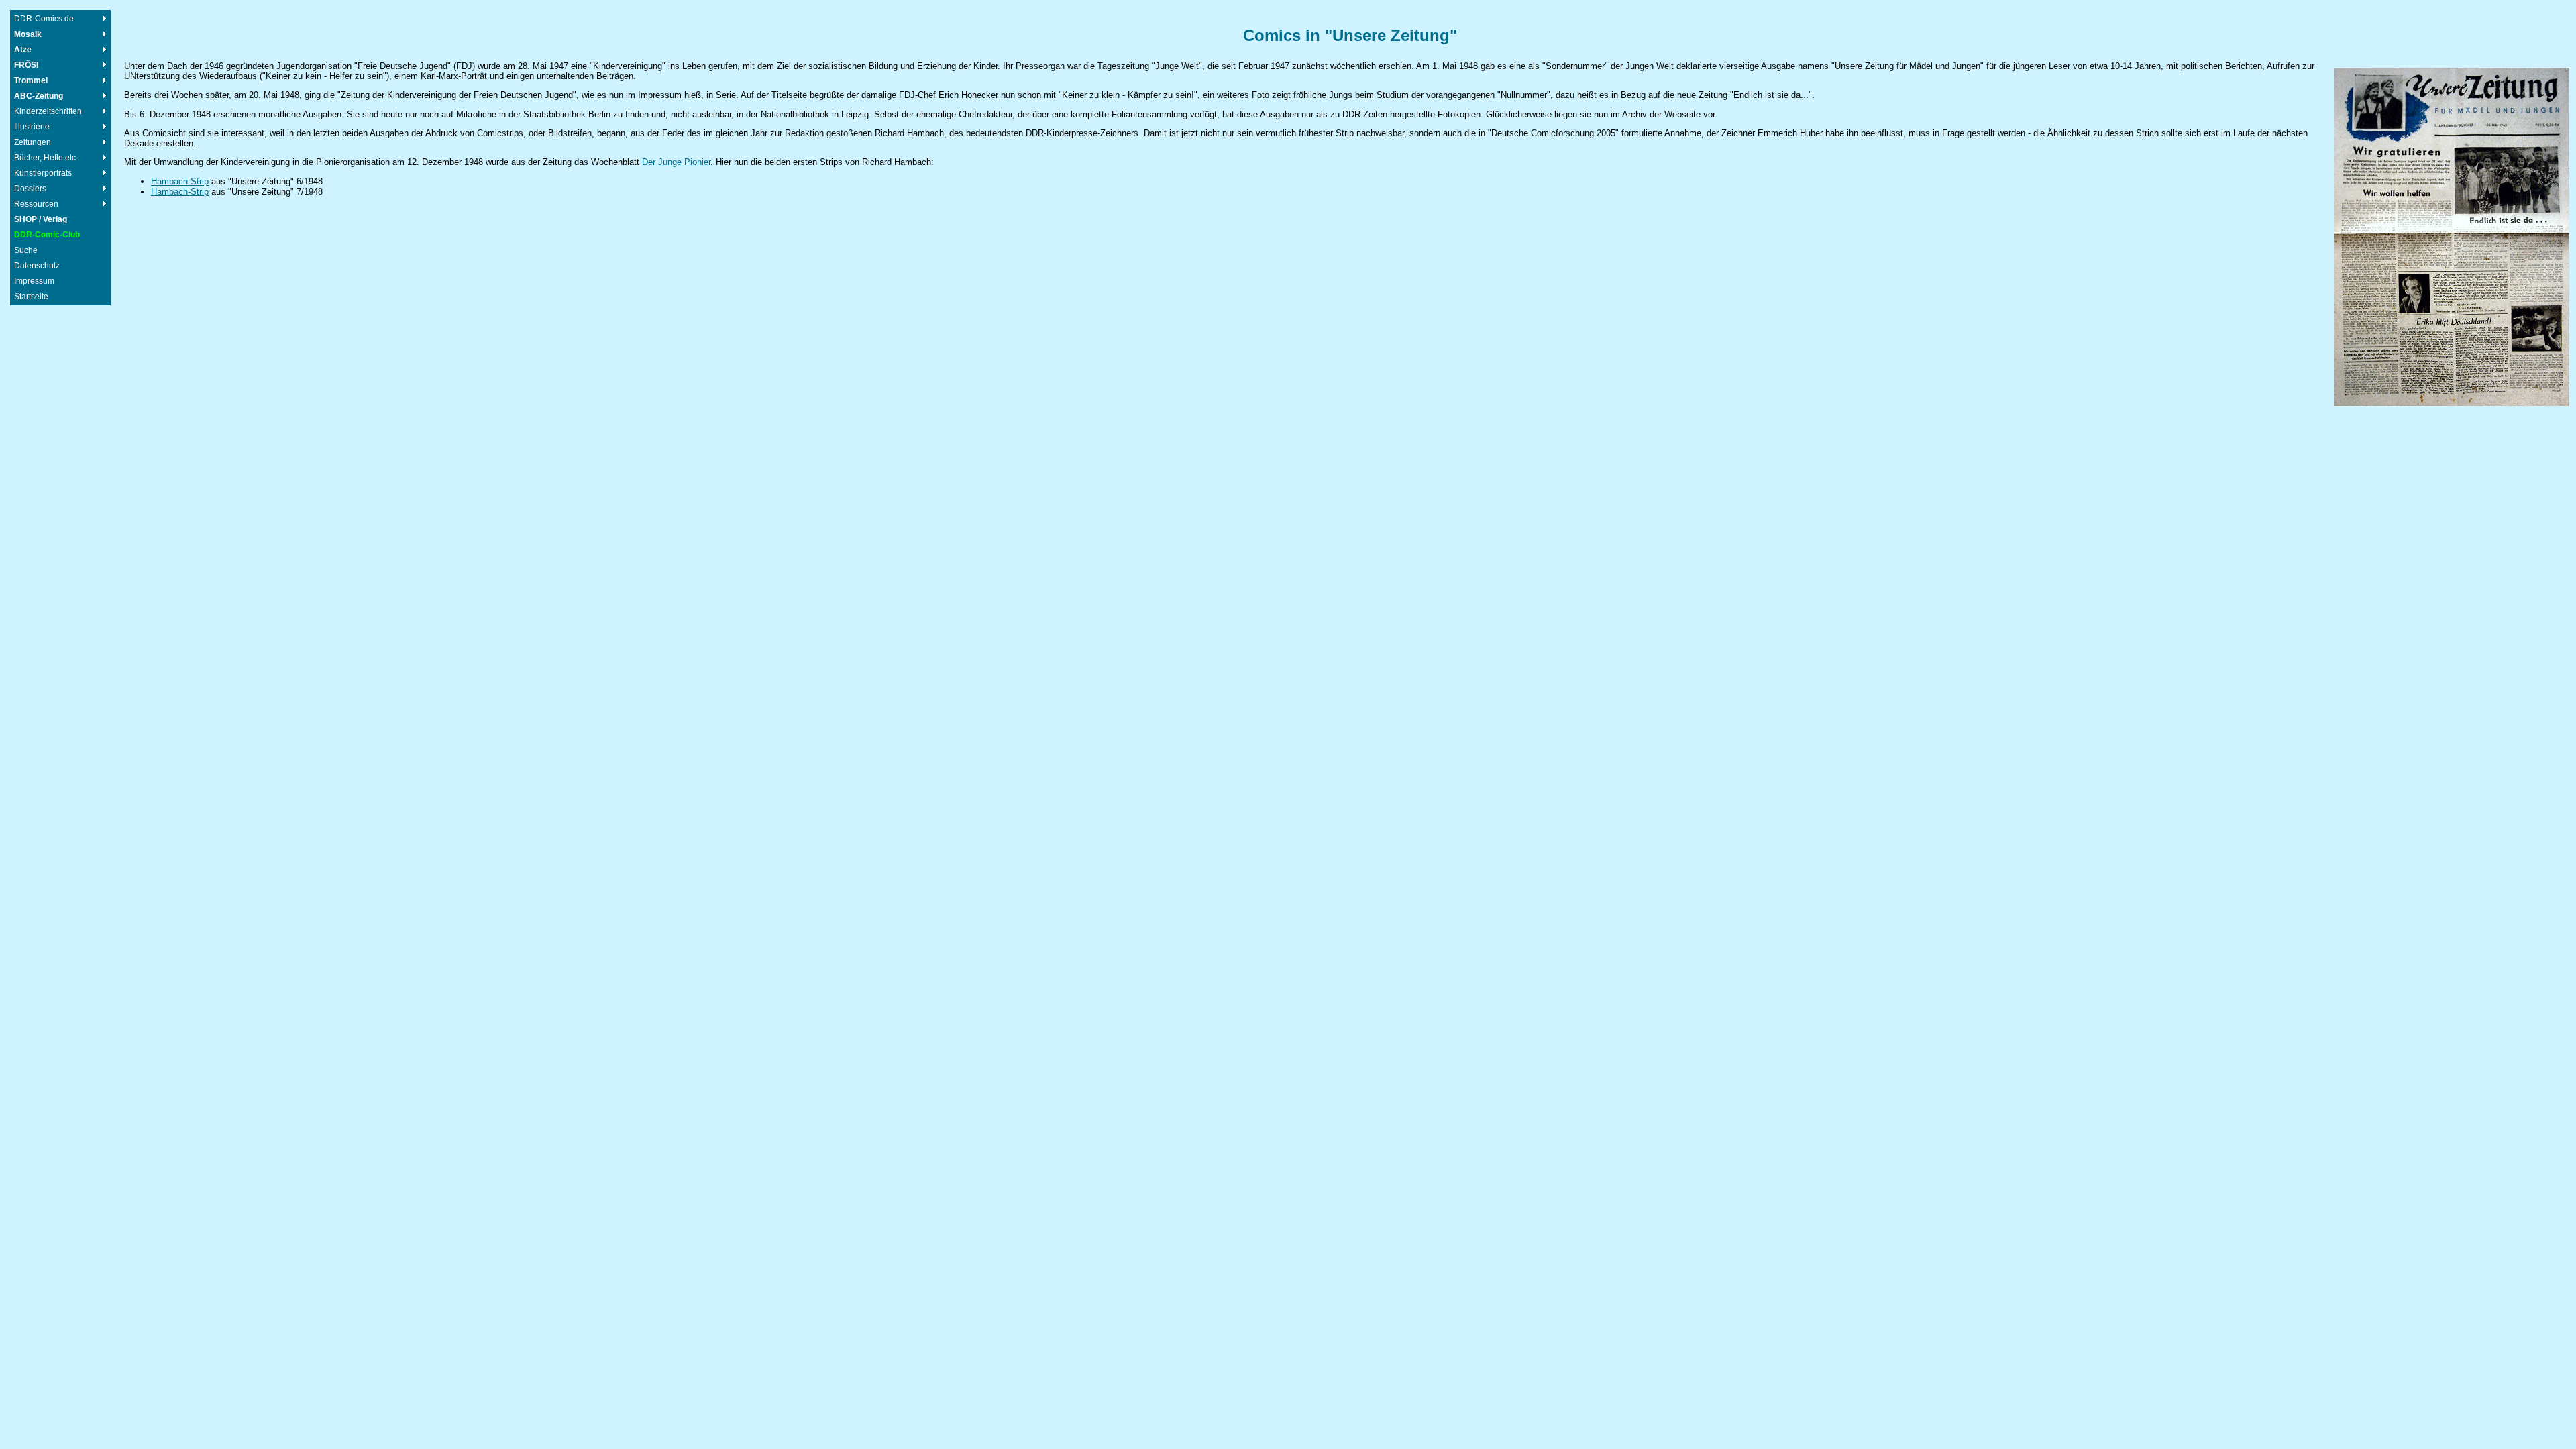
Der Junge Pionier (676, 162)
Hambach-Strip (180, 181)
